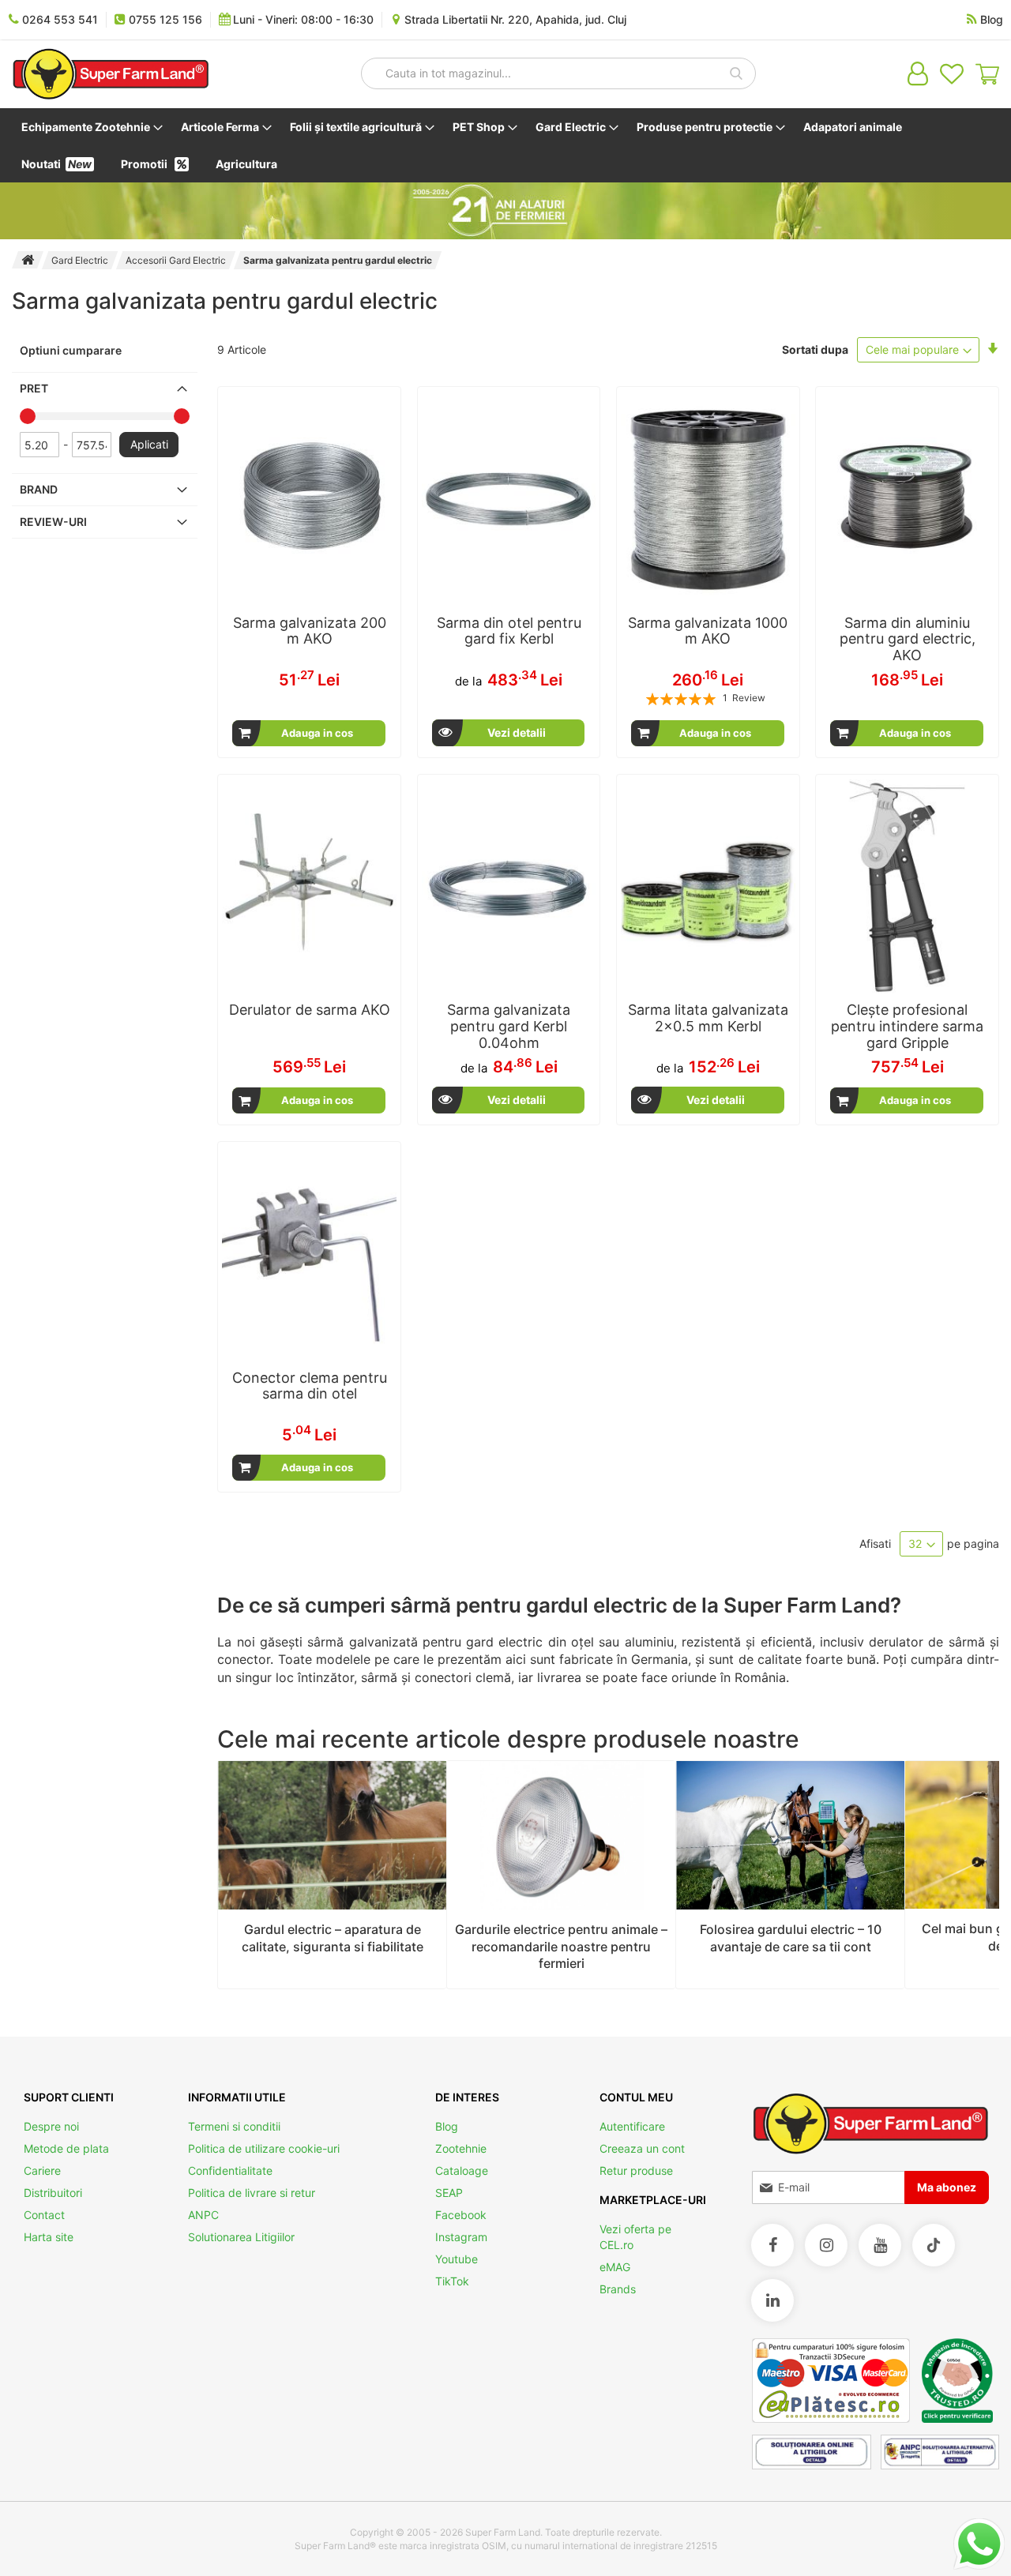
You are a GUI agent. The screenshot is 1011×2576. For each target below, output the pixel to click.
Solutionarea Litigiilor (241, 2237)
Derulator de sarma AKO (310, 1010)
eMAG (615, 2267)
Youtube (457, 2259)
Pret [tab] (34, 388)
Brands (618, 2289)
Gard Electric (80, 260)
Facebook (461, 2215)
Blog (447, 2126)
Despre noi (51, 2126)
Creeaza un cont (642, 2148)
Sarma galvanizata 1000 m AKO (708, 631)
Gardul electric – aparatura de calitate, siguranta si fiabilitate (333, 1938)
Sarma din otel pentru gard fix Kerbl (509, 631)
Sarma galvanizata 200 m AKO (310, 631)
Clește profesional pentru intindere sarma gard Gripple (907, 1026)
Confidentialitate (230, 2170)
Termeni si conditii (234, 2126)
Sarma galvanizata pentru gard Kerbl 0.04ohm (509, 1026)
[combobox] (558, 73)
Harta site (49, 2237)
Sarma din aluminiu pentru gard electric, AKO (908, 639)
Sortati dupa (815, 349)
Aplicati (149, 444)
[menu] (505, 145)
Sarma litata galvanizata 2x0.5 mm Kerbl (708, 1018)
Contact (44, 2215)
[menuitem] (89, 127)
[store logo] (111, 74)
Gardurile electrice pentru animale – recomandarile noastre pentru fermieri (561, 1946)
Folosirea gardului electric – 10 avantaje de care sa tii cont (791, 1938)
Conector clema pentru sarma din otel (310, 1386)
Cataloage (462, 2170)
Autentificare (632, 2126)
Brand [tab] (39, 489)
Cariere (42, 2170)
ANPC (203, 2215)
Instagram (461, 2237)
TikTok (452, 2281)
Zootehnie (461, 2148)
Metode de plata (66, 2148)
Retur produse (636, 2170)
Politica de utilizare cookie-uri (264, 2148)
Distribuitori (53, 2193)
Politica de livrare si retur (252, 2193)
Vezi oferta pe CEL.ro (635, 2237)
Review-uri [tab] (53, 522)
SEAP (449, 2193)
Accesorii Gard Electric (176, 260)
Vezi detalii (517, 732)
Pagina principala (28, 260)
